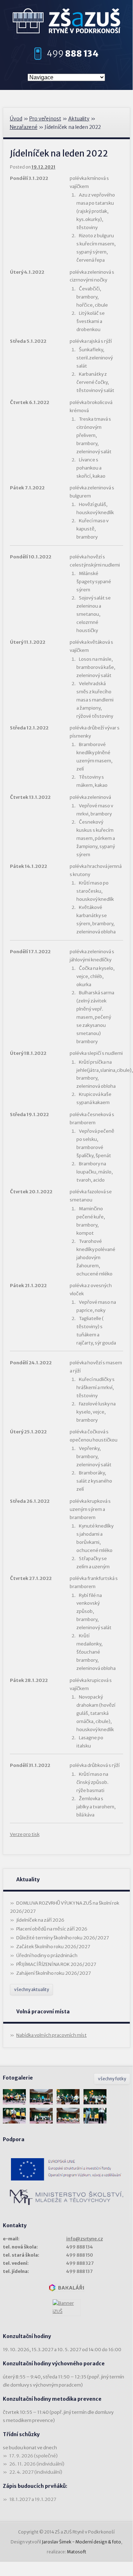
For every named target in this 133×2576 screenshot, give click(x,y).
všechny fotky (112, 2079)
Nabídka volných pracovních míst (51, 2035)
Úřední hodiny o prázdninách (47, 1955)
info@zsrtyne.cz (85, 2239)
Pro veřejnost (45, 119)
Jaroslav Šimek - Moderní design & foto (81, 2542)
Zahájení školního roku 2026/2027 (54, 1973)
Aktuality (79, 119)
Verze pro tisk (25, 1834)
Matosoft (77, 2552)
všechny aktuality (31, 1989)
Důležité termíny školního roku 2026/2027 (63, 1938)
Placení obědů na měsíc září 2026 (52, 1929)
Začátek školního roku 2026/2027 (53, 1947)
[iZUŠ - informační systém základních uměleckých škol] (66, 2308)
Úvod (16, 119)
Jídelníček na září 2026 (40, 1920)
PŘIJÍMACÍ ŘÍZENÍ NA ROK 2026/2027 (56, 1964)
